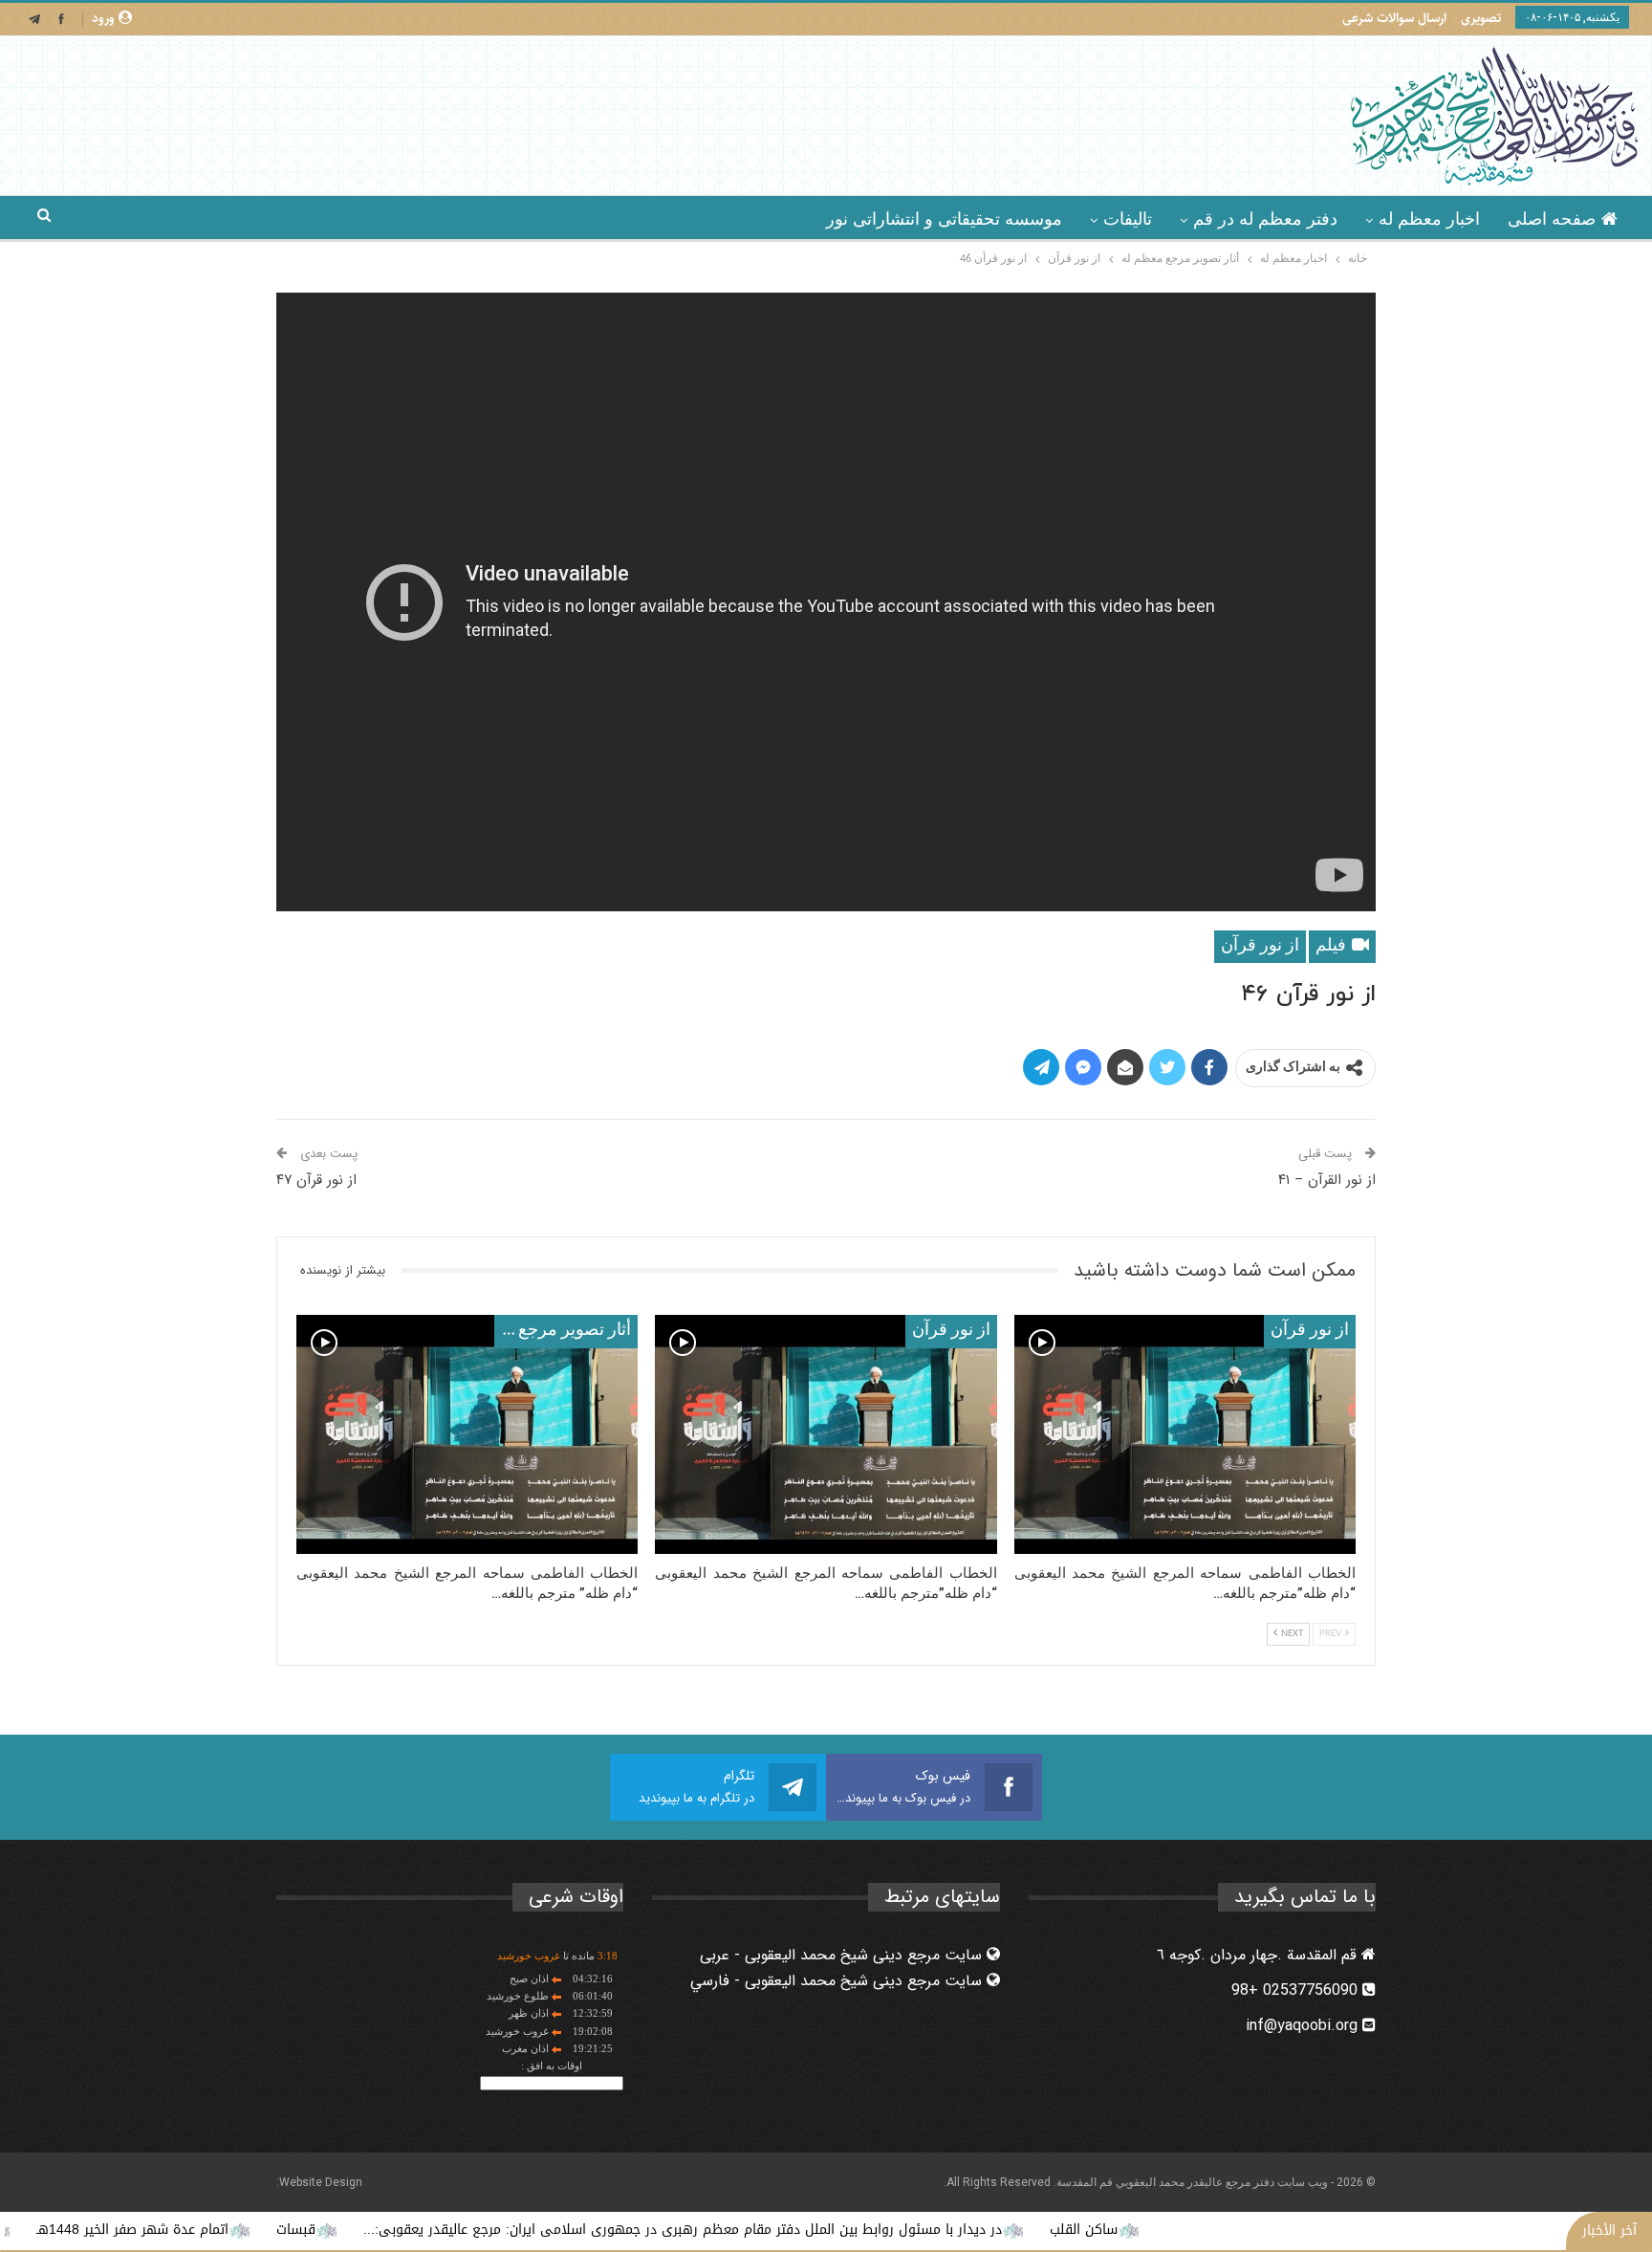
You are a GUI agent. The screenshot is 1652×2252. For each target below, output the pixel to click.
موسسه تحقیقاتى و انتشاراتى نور (944, 219)
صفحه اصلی (1552, 219)
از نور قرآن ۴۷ (316, 1180)
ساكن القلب (1179, 2230)
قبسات (391, 2230)
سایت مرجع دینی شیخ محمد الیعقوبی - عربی (843, 1955)
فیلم (1333, 946)
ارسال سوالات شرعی (1394, 18)
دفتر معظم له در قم (1265, 219)
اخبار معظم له (1429, 219)
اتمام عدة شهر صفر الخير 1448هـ (228, 2230)
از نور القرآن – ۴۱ (1327, 1180)
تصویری (1481, 18)
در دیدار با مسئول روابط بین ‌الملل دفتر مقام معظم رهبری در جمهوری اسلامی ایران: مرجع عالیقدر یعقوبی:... (778, 2230)
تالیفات (1128, 219)
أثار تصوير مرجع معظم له (563, 1331)
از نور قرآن (1260, 946)
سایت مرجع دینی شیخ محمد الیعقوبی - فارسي (838, 1981)
